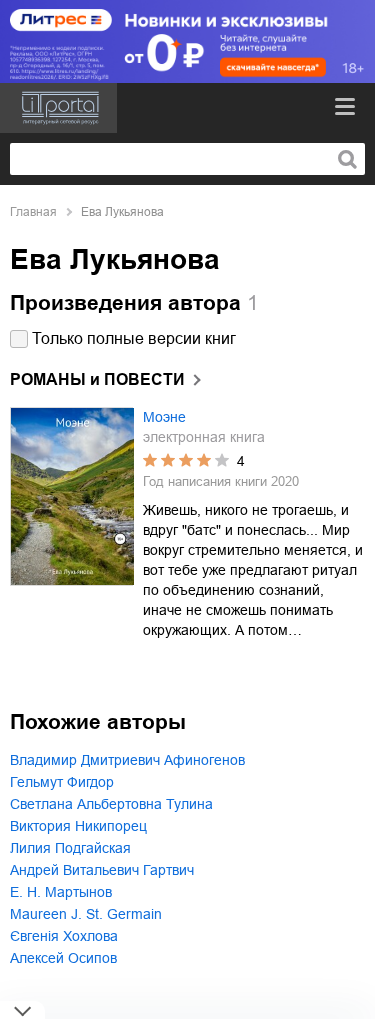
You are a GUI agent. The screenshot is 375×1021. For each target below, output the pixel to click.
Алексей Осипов (63, 958)
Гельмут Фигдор (62, 782)
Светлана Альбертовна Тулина (111, 804)
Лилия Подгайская (70, 848)
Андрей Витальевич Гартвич (102, 870)
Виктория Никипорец (78, 826)
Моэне (164, 417)
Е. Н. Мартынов (61, 892)
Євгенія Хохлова (64, 936)
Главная (33, 212)
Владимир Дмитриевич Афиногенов (127, 760)
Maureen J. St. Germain (86, 914)
